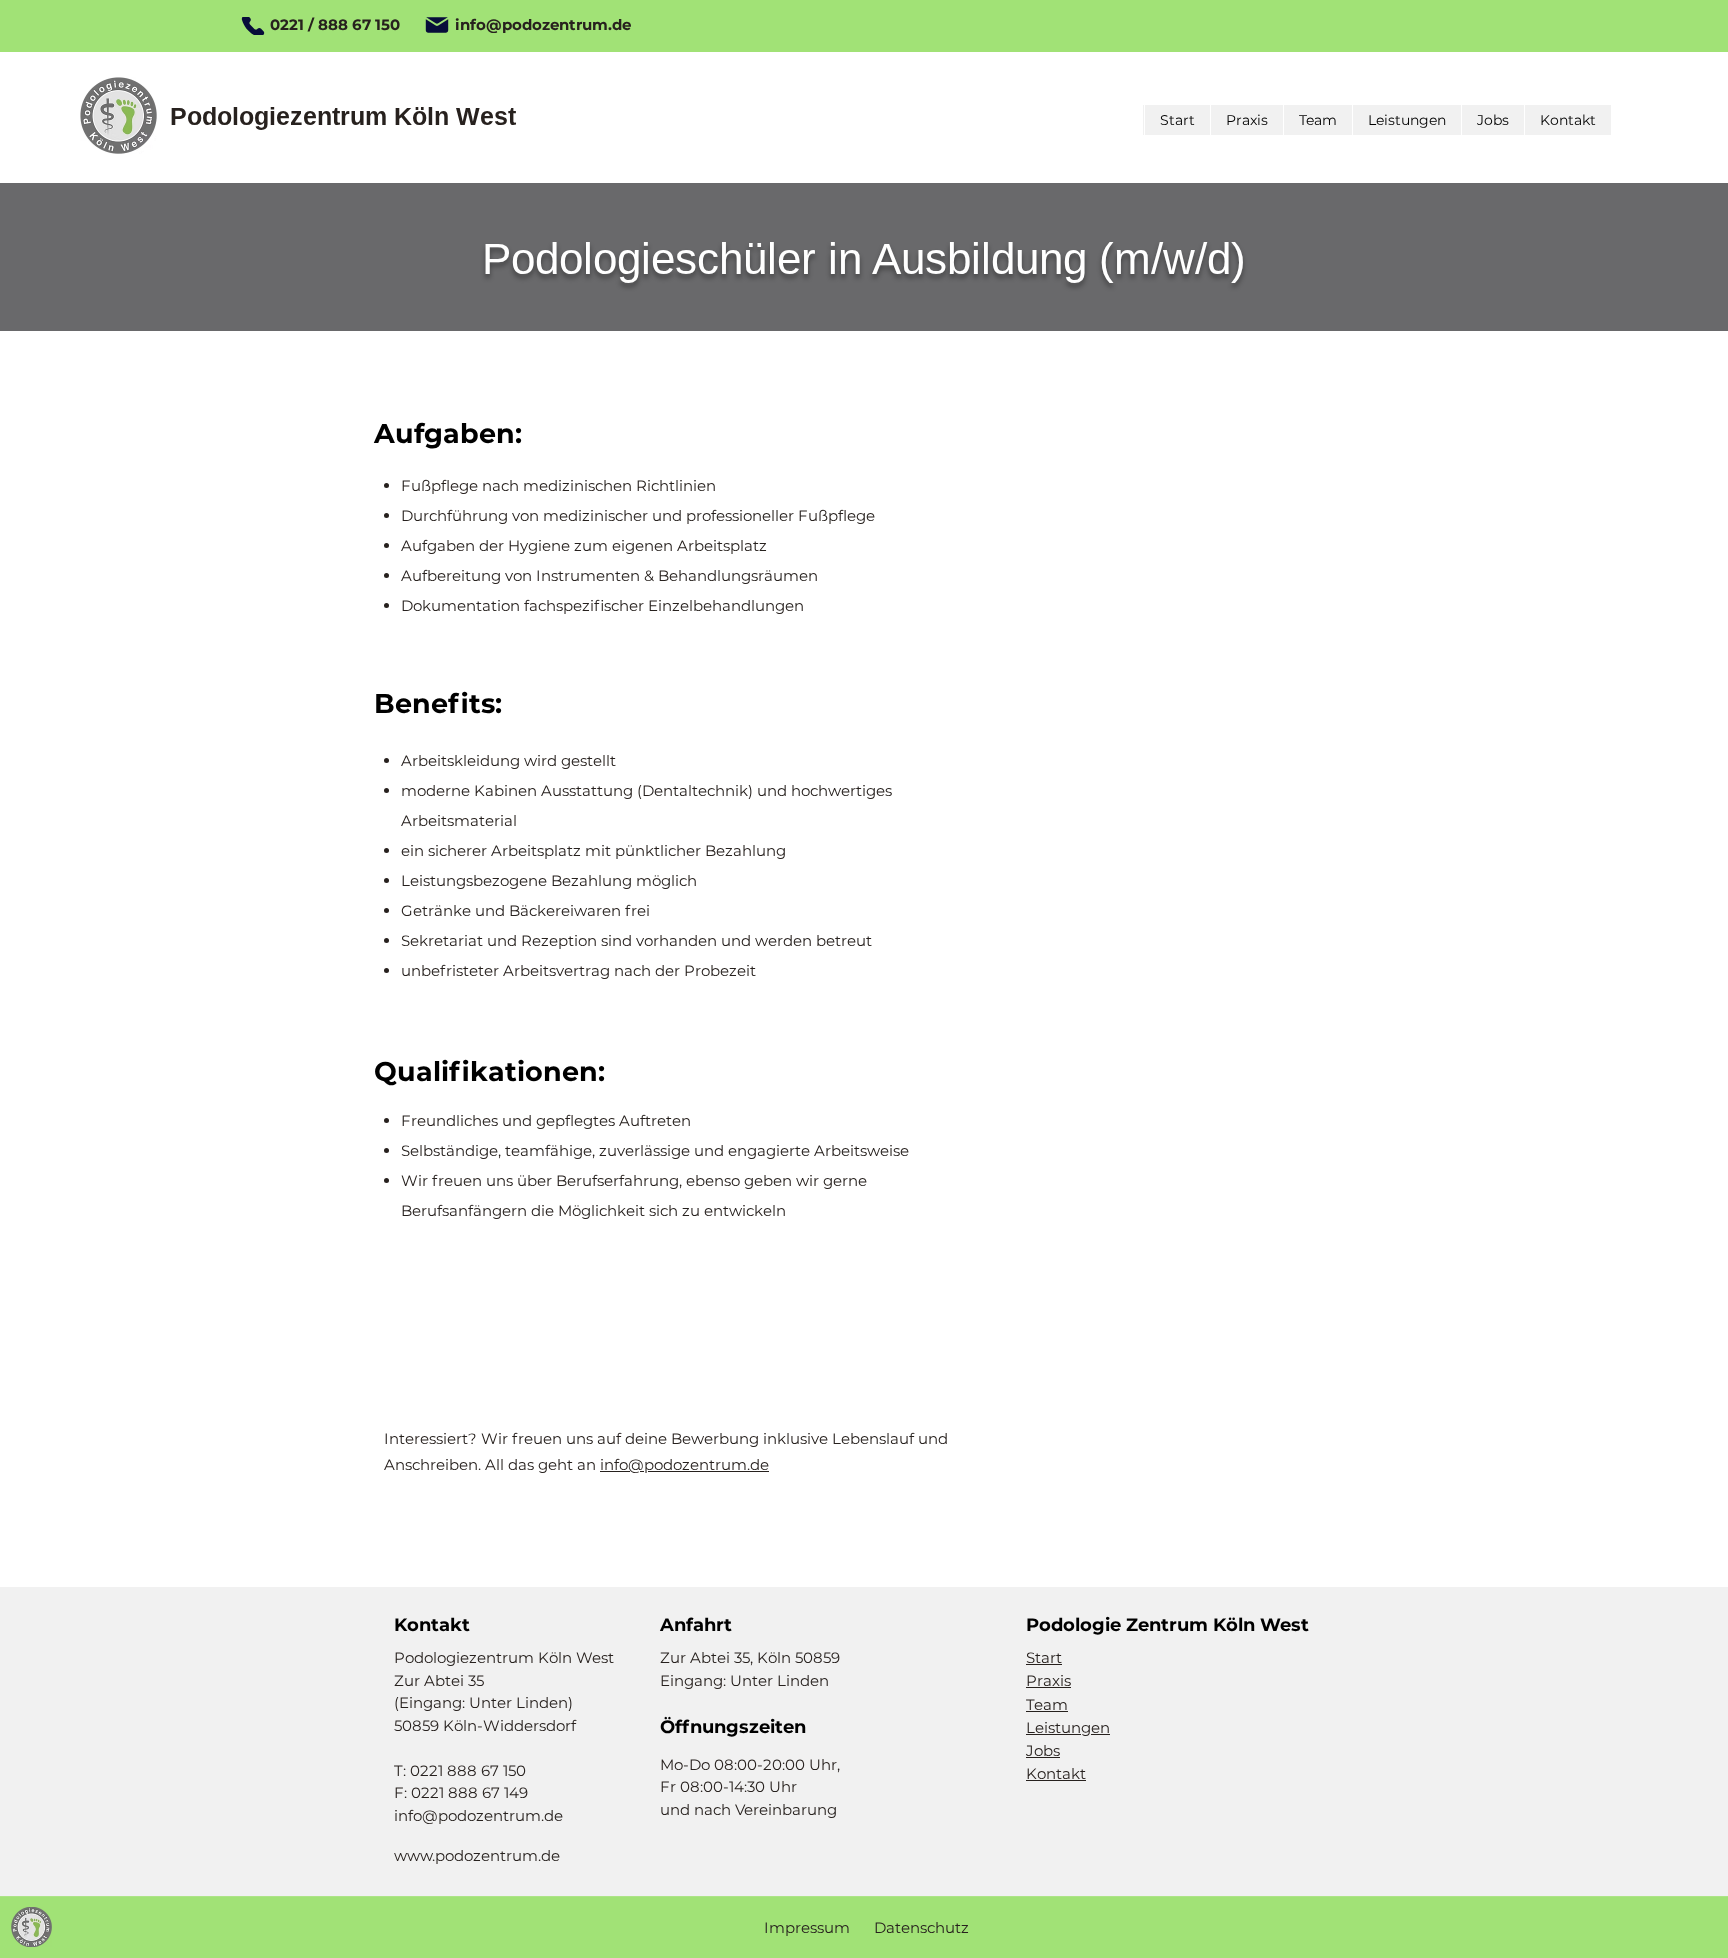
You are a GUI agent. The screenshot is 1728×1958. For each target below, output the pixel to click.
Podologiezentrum (282, 116)
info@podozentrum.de (543, 24)
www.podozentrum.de (477, 1855)
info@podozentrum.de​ (684, 1464)
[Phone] (253, 26)
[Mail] (436, 25)
